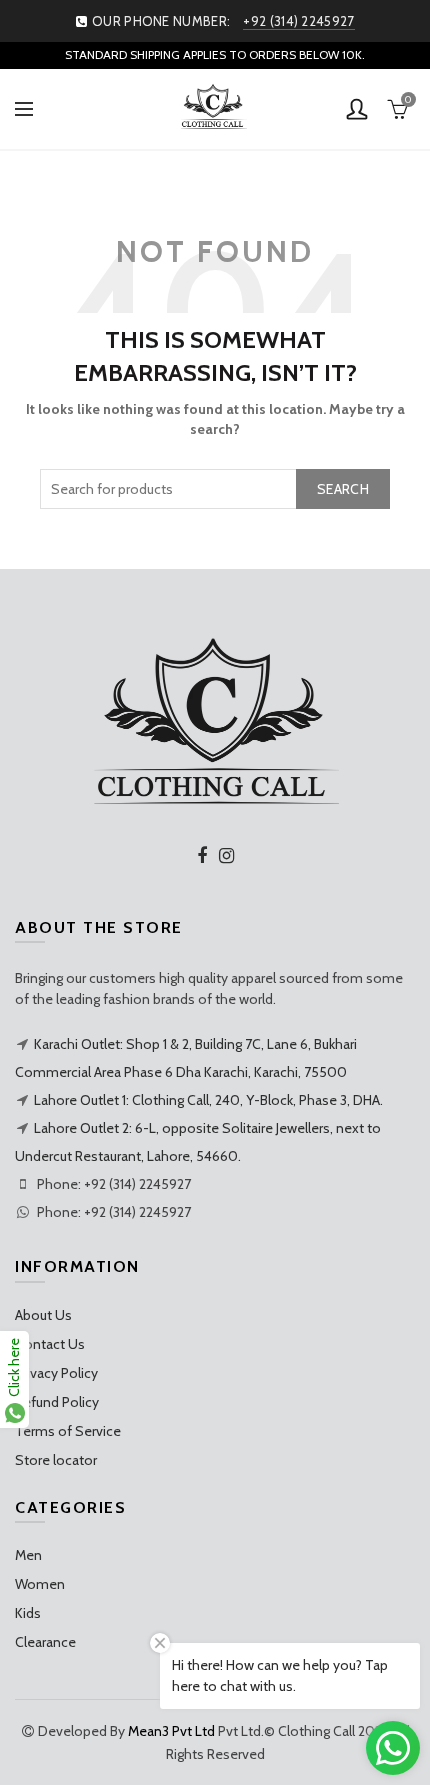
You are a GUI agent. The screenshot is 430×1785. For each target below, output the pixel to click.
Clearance (45, 1642)
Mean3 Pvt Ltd (171, 1731)
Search (343, 489)
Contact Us (50, 1344)
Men (28, 1555)
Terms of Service (68, 1431)
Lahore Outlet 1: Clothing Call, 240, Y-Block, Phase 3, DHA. (208, 1100)
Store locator (56, 1460)
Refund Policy (57, 1402)
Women (40, 1584)
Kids (28, 1613)
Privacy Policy (56, 1373)
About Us (43, 1315)
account (357, 109)
